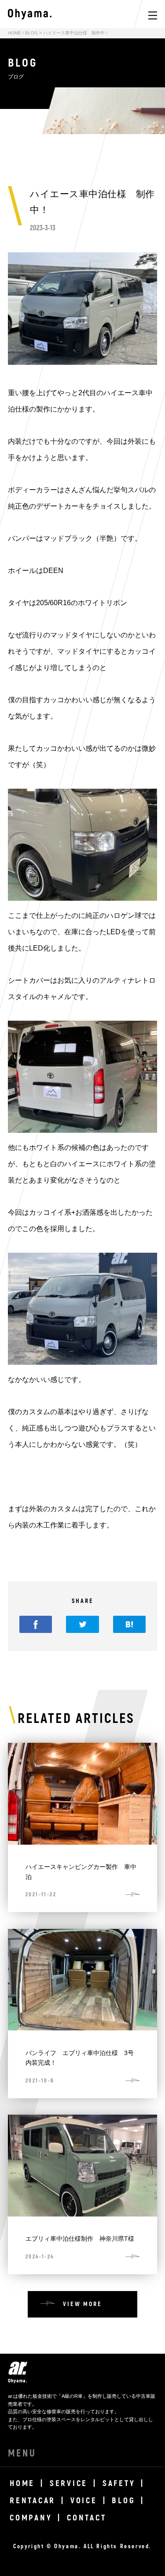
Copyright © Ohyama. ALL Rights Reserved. (82, 2546)
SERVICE (69, 2483)
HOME (15, 33)
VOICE (84, 2501)
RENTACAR (33, 2501)
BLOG (31, 33)
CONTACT (86, 2518)
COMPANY (31, 2518)
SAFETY (119, 2483)
